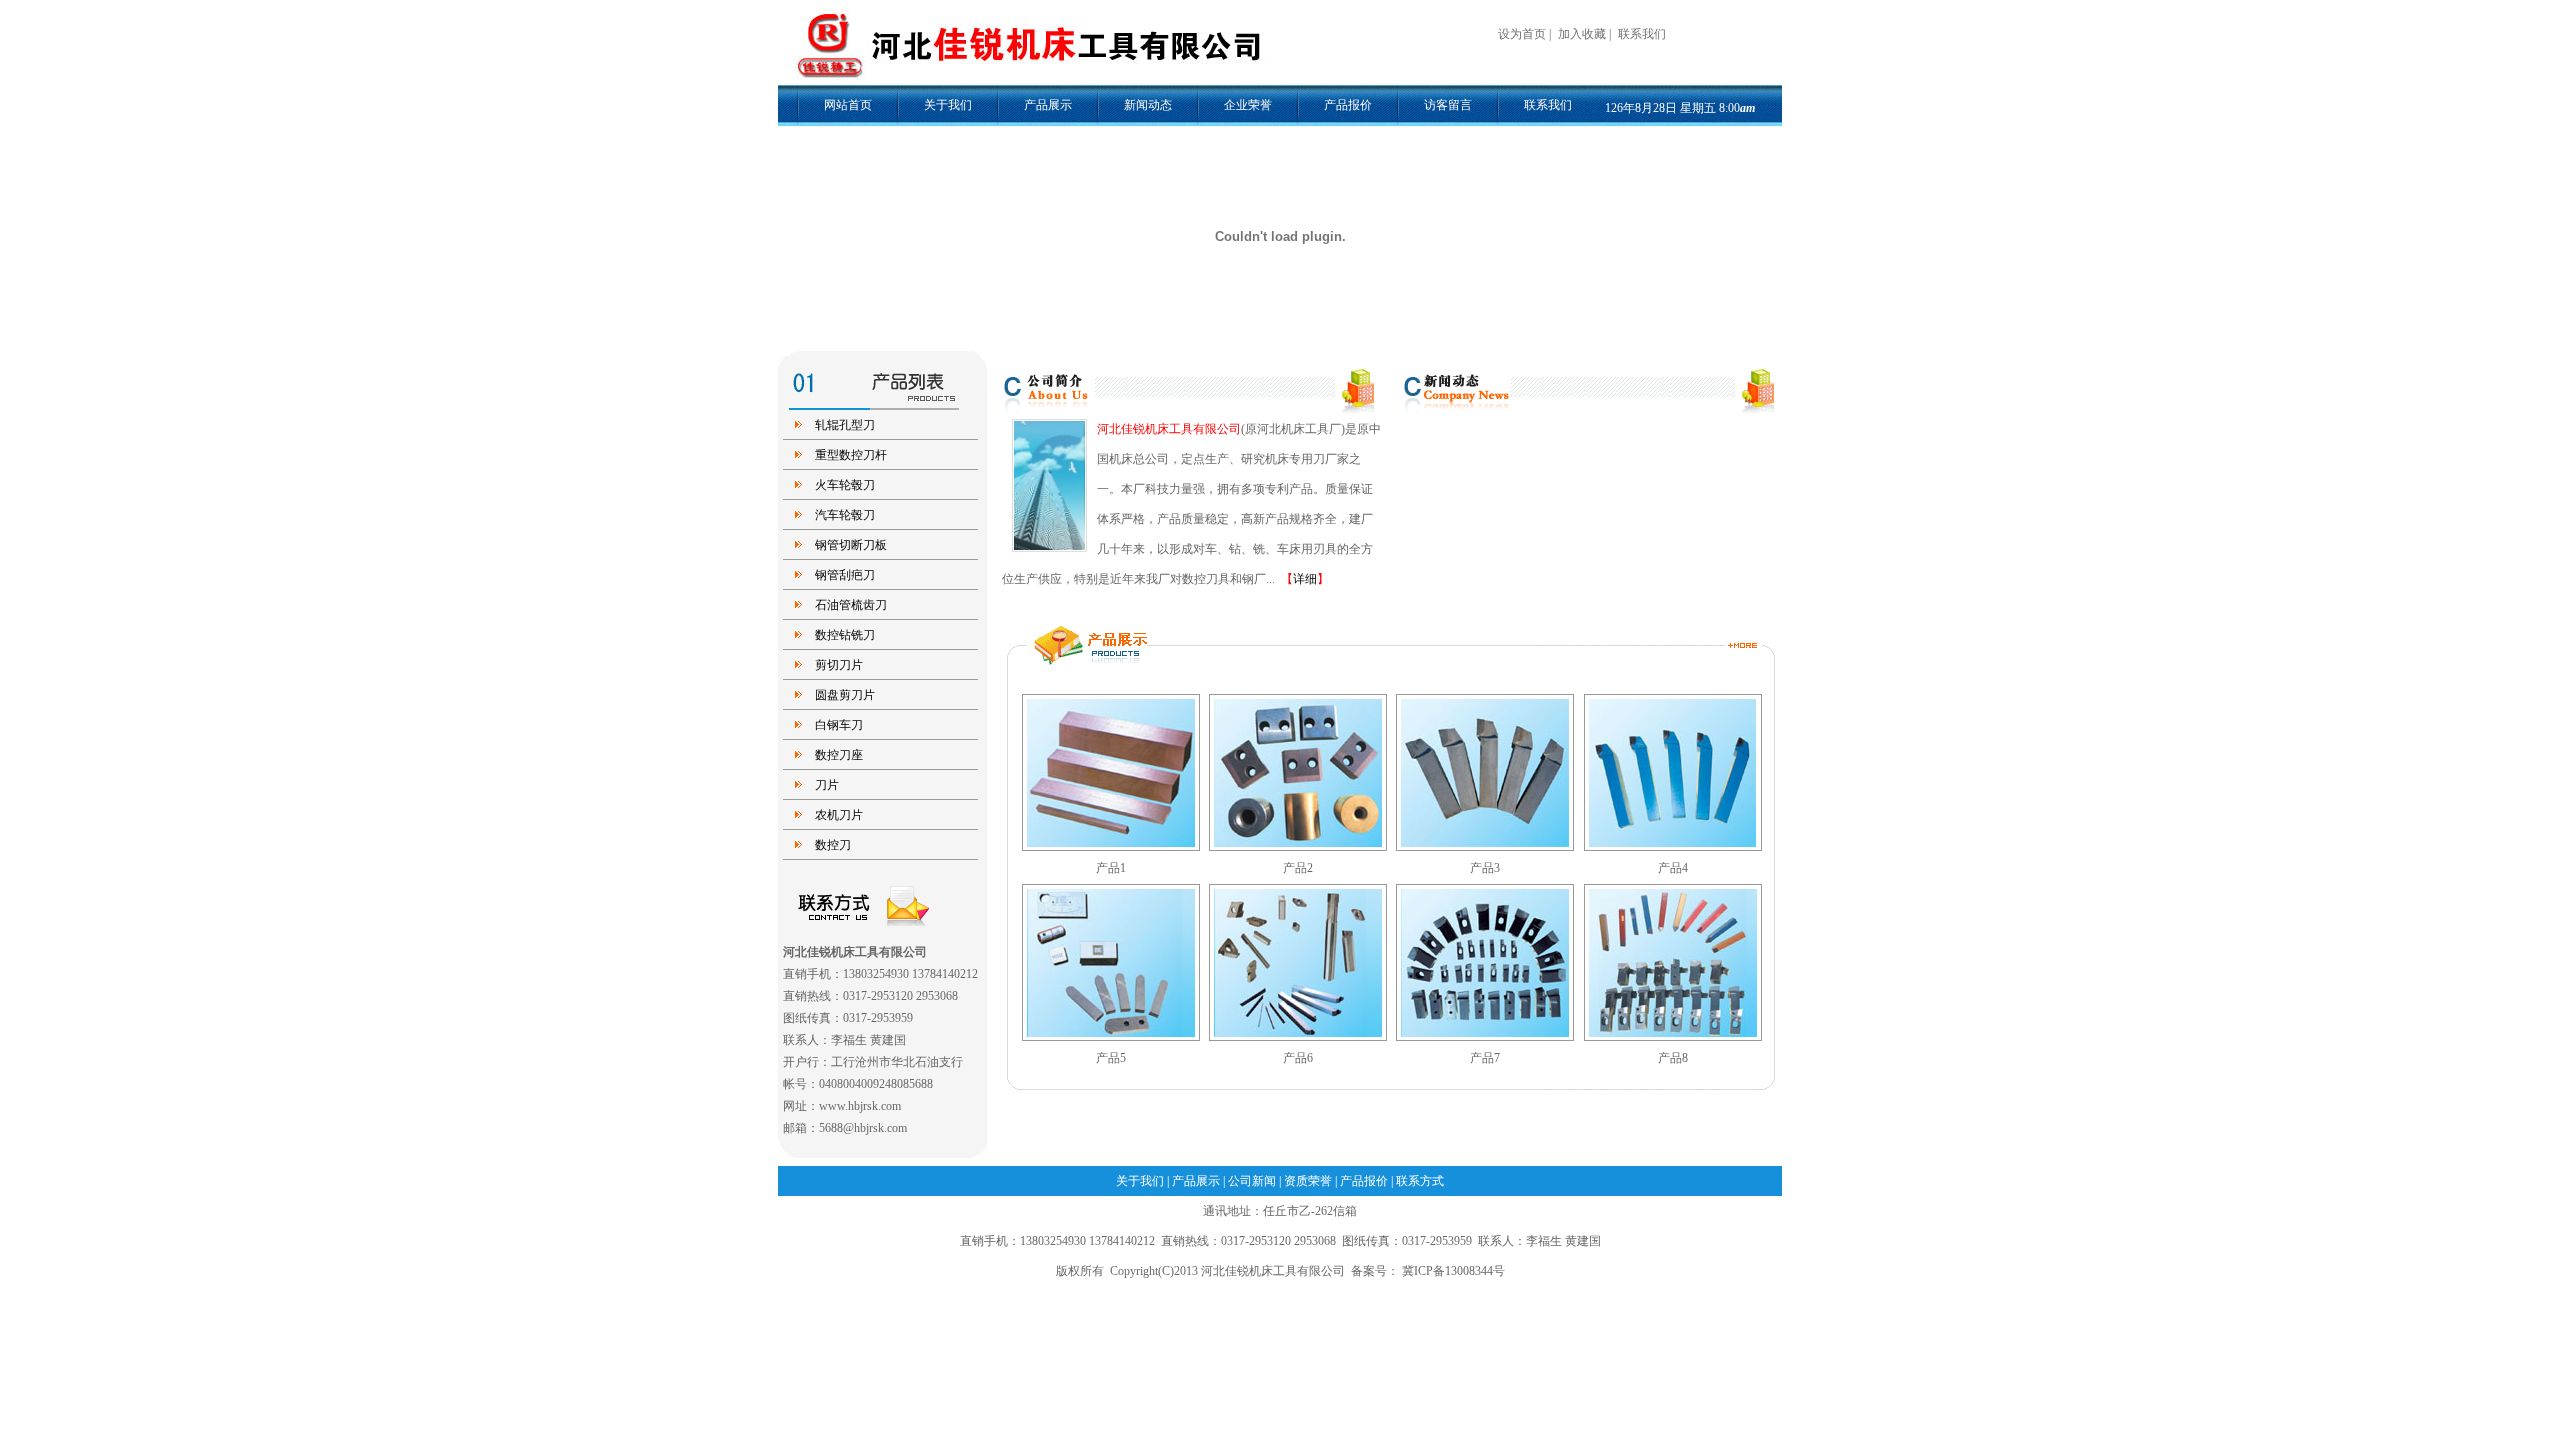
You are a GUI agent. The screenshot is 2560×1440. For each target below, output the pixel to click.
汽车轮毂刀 (845, 515)
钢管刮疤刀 (845, 575)
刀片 (827, 785)
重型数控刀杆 (851, 455)
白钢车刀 (839, 725)
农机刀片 (839, 815)
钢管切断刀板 (851, 545)
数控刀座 (839, 755)
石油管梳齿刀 (851, 605)
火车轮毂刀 (845, 485)
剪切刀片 (839, 665)
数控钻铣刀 (845, 635)
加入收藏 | (1586, 34)
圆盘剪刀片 (845, 695)
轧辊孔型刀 (845, 425)
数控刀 (833, 845)
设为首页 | (1526, 34)
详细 (1305, 579)
